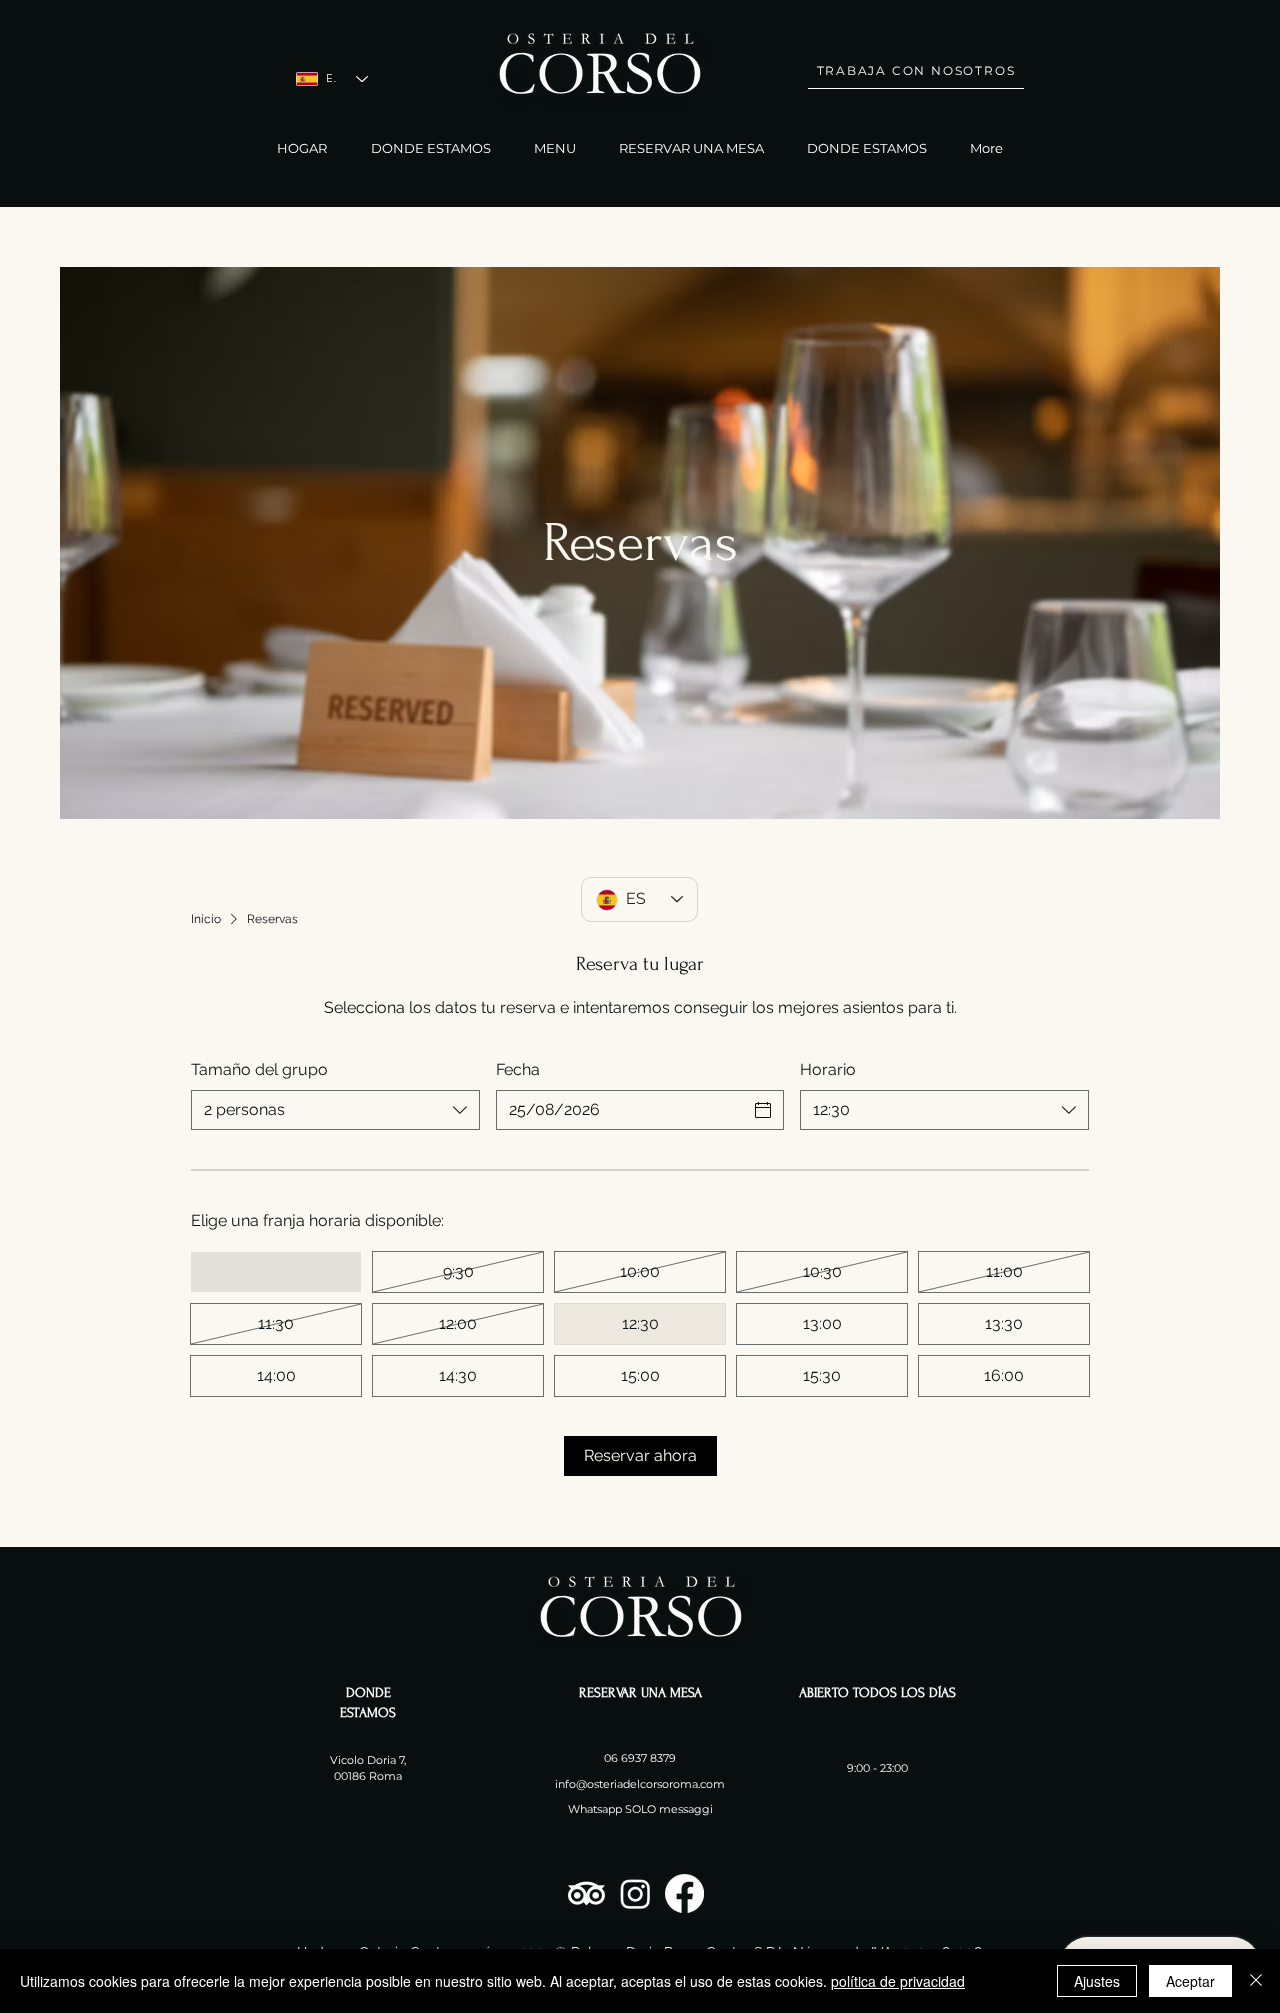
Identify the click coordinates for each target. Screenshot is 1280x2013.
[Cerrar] (1256, 1981)
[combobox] (335, 1110)
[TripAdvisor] (586, 1893)
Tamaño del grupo (259, 1069)
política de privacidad (898, 1981)
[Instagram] (635, 1893)
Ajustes (1097, 1981)
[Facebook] (684, 1893)
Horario (828, 1069)
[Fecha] (763, 1110)
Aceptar (1190, 1981)
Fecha (518, 1069)
